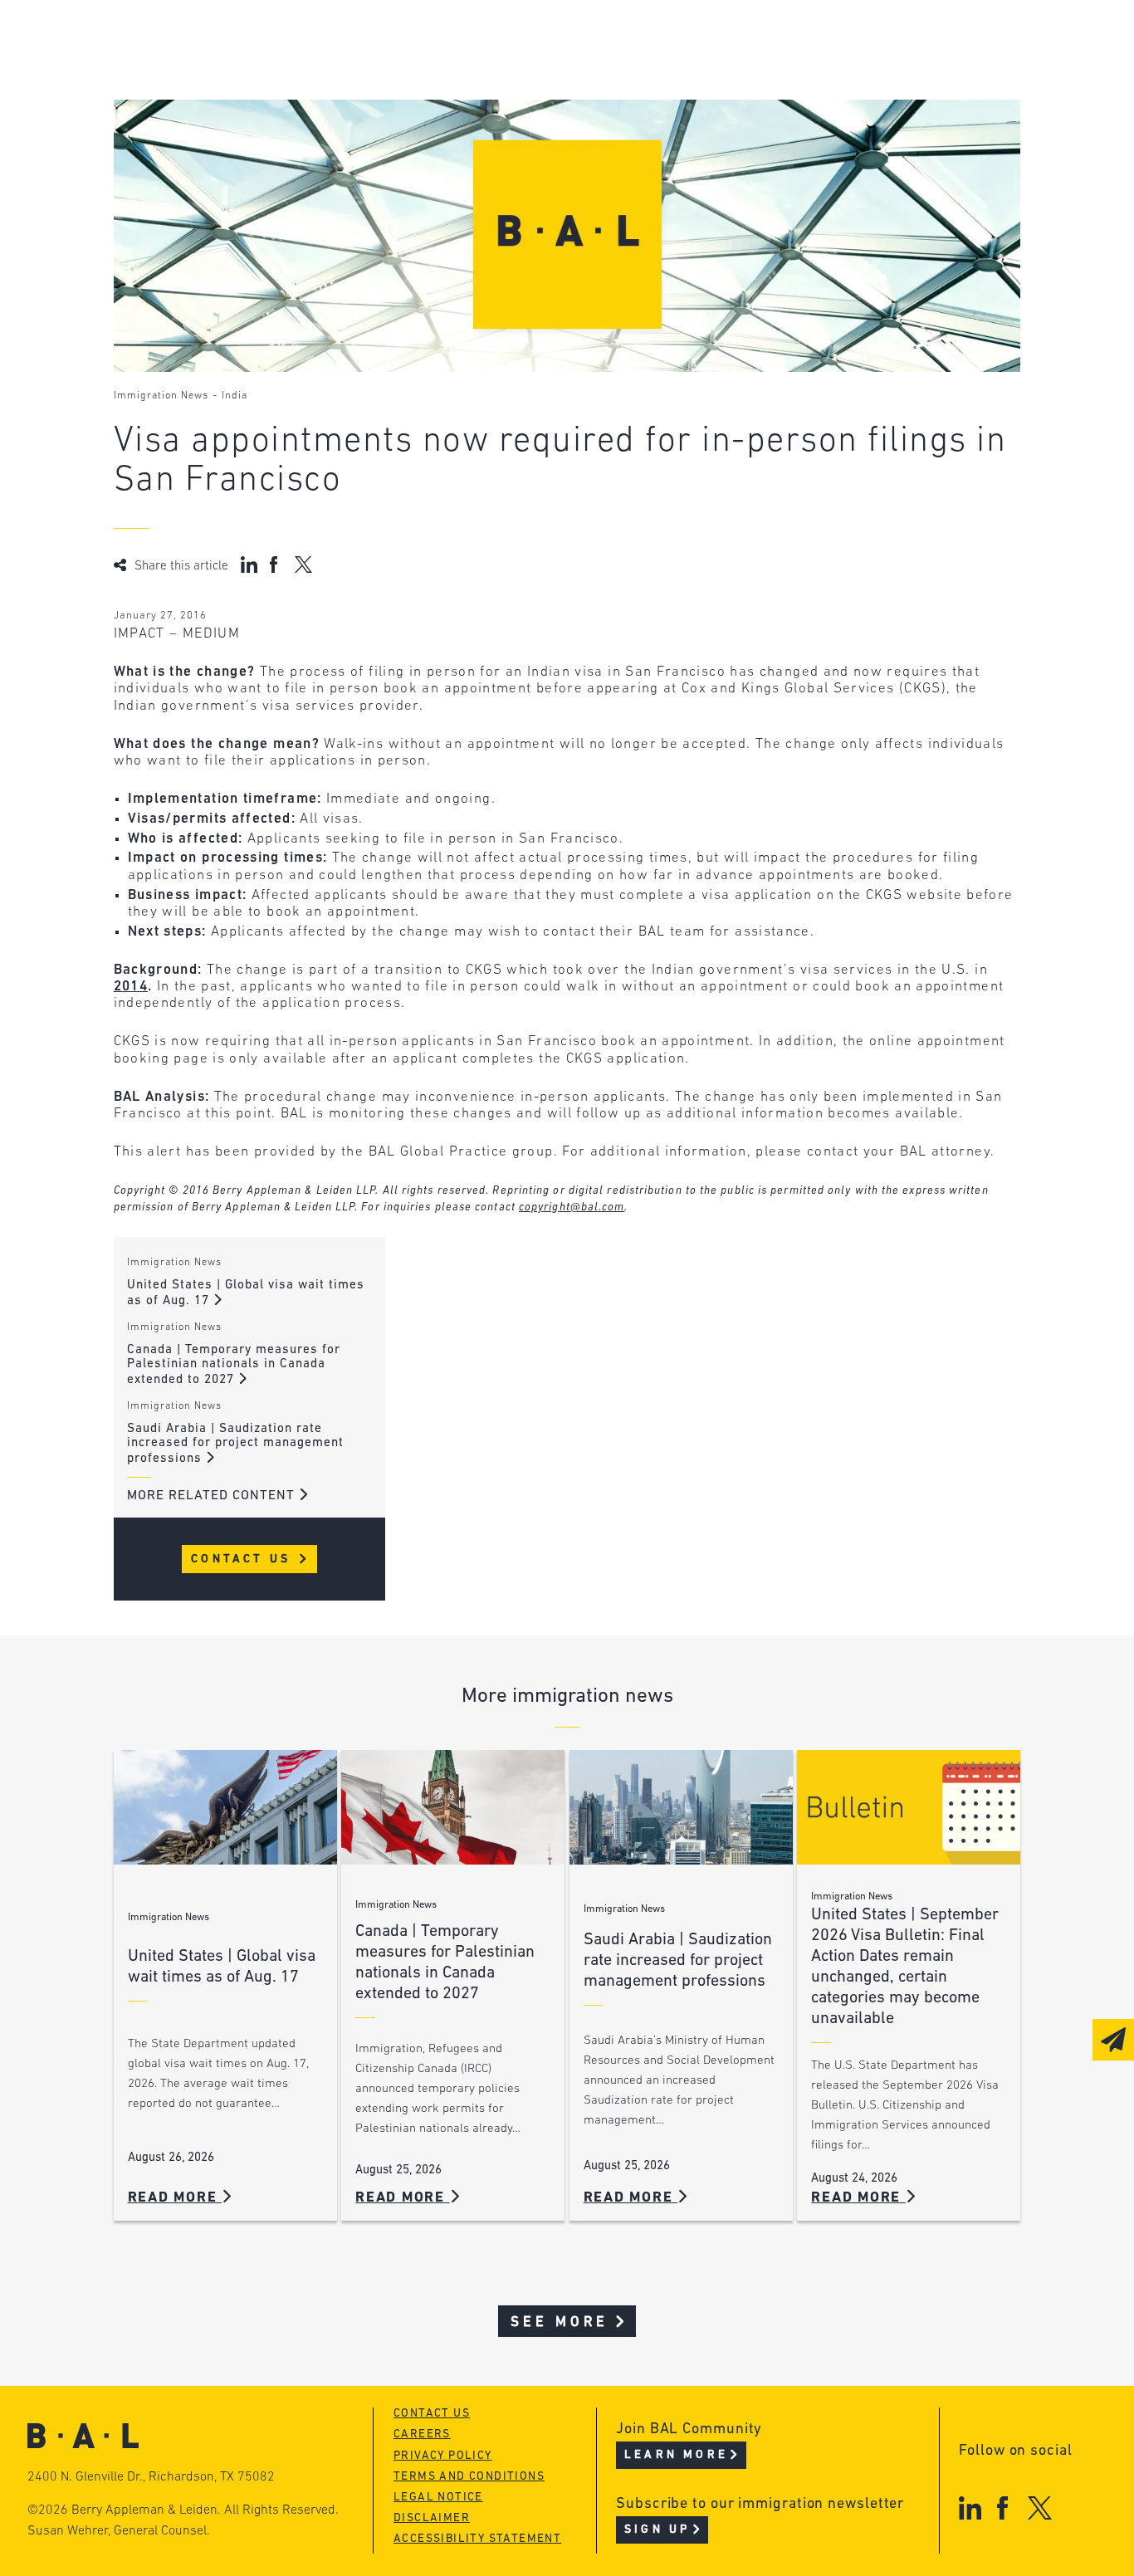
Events (454, 103)
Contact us (432, 2414)
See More (560, 2322)
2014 (131, 987)
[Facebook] (1002, 2508)
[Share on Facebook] (276, 565)
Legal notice (438, 2498)
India (235, 396)
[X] (1040, 2508)
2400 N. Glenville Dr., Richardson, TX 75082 (151, 2477)
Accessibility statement (477, 2539)
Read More (175, 2198)
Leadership (220, 39)
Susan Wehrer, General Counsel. (119, 2531)
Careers (207, 134)
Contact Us (244, 1559)
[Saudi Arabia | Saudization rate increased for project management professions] (681, 1808)
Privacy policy (443, 2456)
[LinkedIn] (970, 2508)
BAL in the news (239, 103)
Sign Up (657, 2530)
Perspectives (478, 39)
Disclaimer (432, 2518)
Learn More (676, 2455)
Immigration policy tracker (533, 71)
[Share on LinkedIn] (249, 565)
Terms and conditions (469, 2477)
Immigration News (161, 396)
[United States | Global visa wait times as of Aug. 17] (225, 1808)
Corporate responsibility (272, 71)
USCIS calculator (494, 134)
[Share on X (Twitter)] (303, 565)
